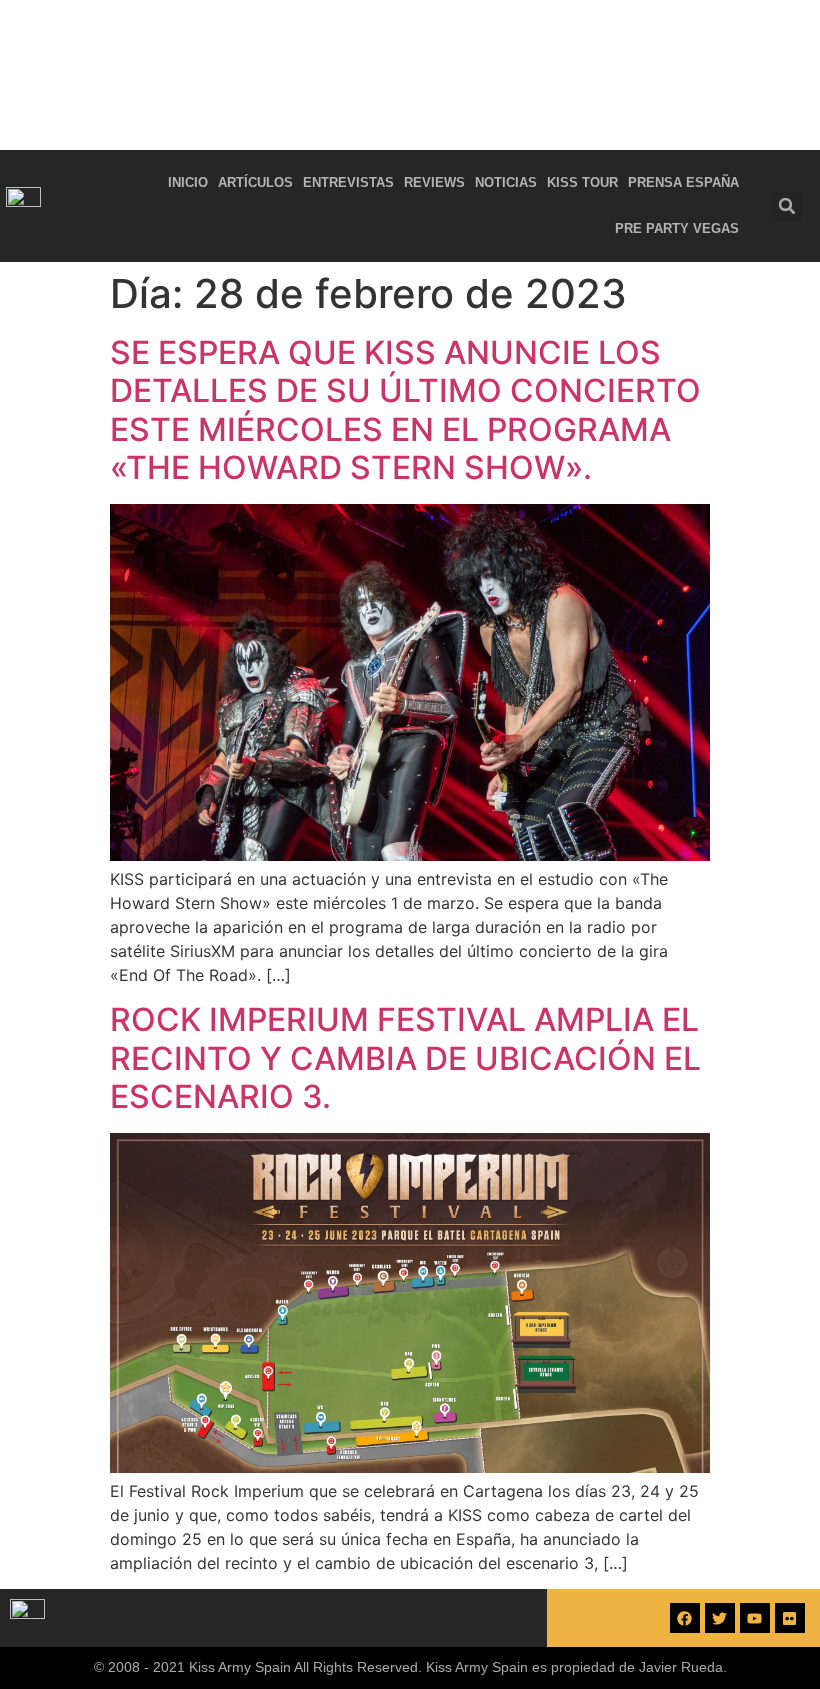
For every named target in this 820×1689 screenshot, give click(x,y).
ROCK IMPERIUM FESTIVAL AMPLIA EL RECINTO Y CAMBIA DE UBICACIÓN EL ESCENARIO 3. (405, 1058)
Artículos (255, 182)
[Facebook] (685, 1618)
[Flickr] (790, 1618)
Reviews (434, 182)
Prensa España (683, 182)
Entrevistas (348, 182)
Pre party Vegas (677, 228)
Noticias (506, 182)
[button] (787, 206)
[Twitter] (720, 1618)
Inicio (188, 182)
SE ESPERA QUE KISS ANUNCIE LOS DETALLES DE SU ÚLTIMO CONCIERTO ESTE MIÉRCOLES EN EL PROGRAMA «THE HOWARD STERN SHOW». (405, 410)
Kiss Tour (582, 182)
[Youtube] (755, 1618)
